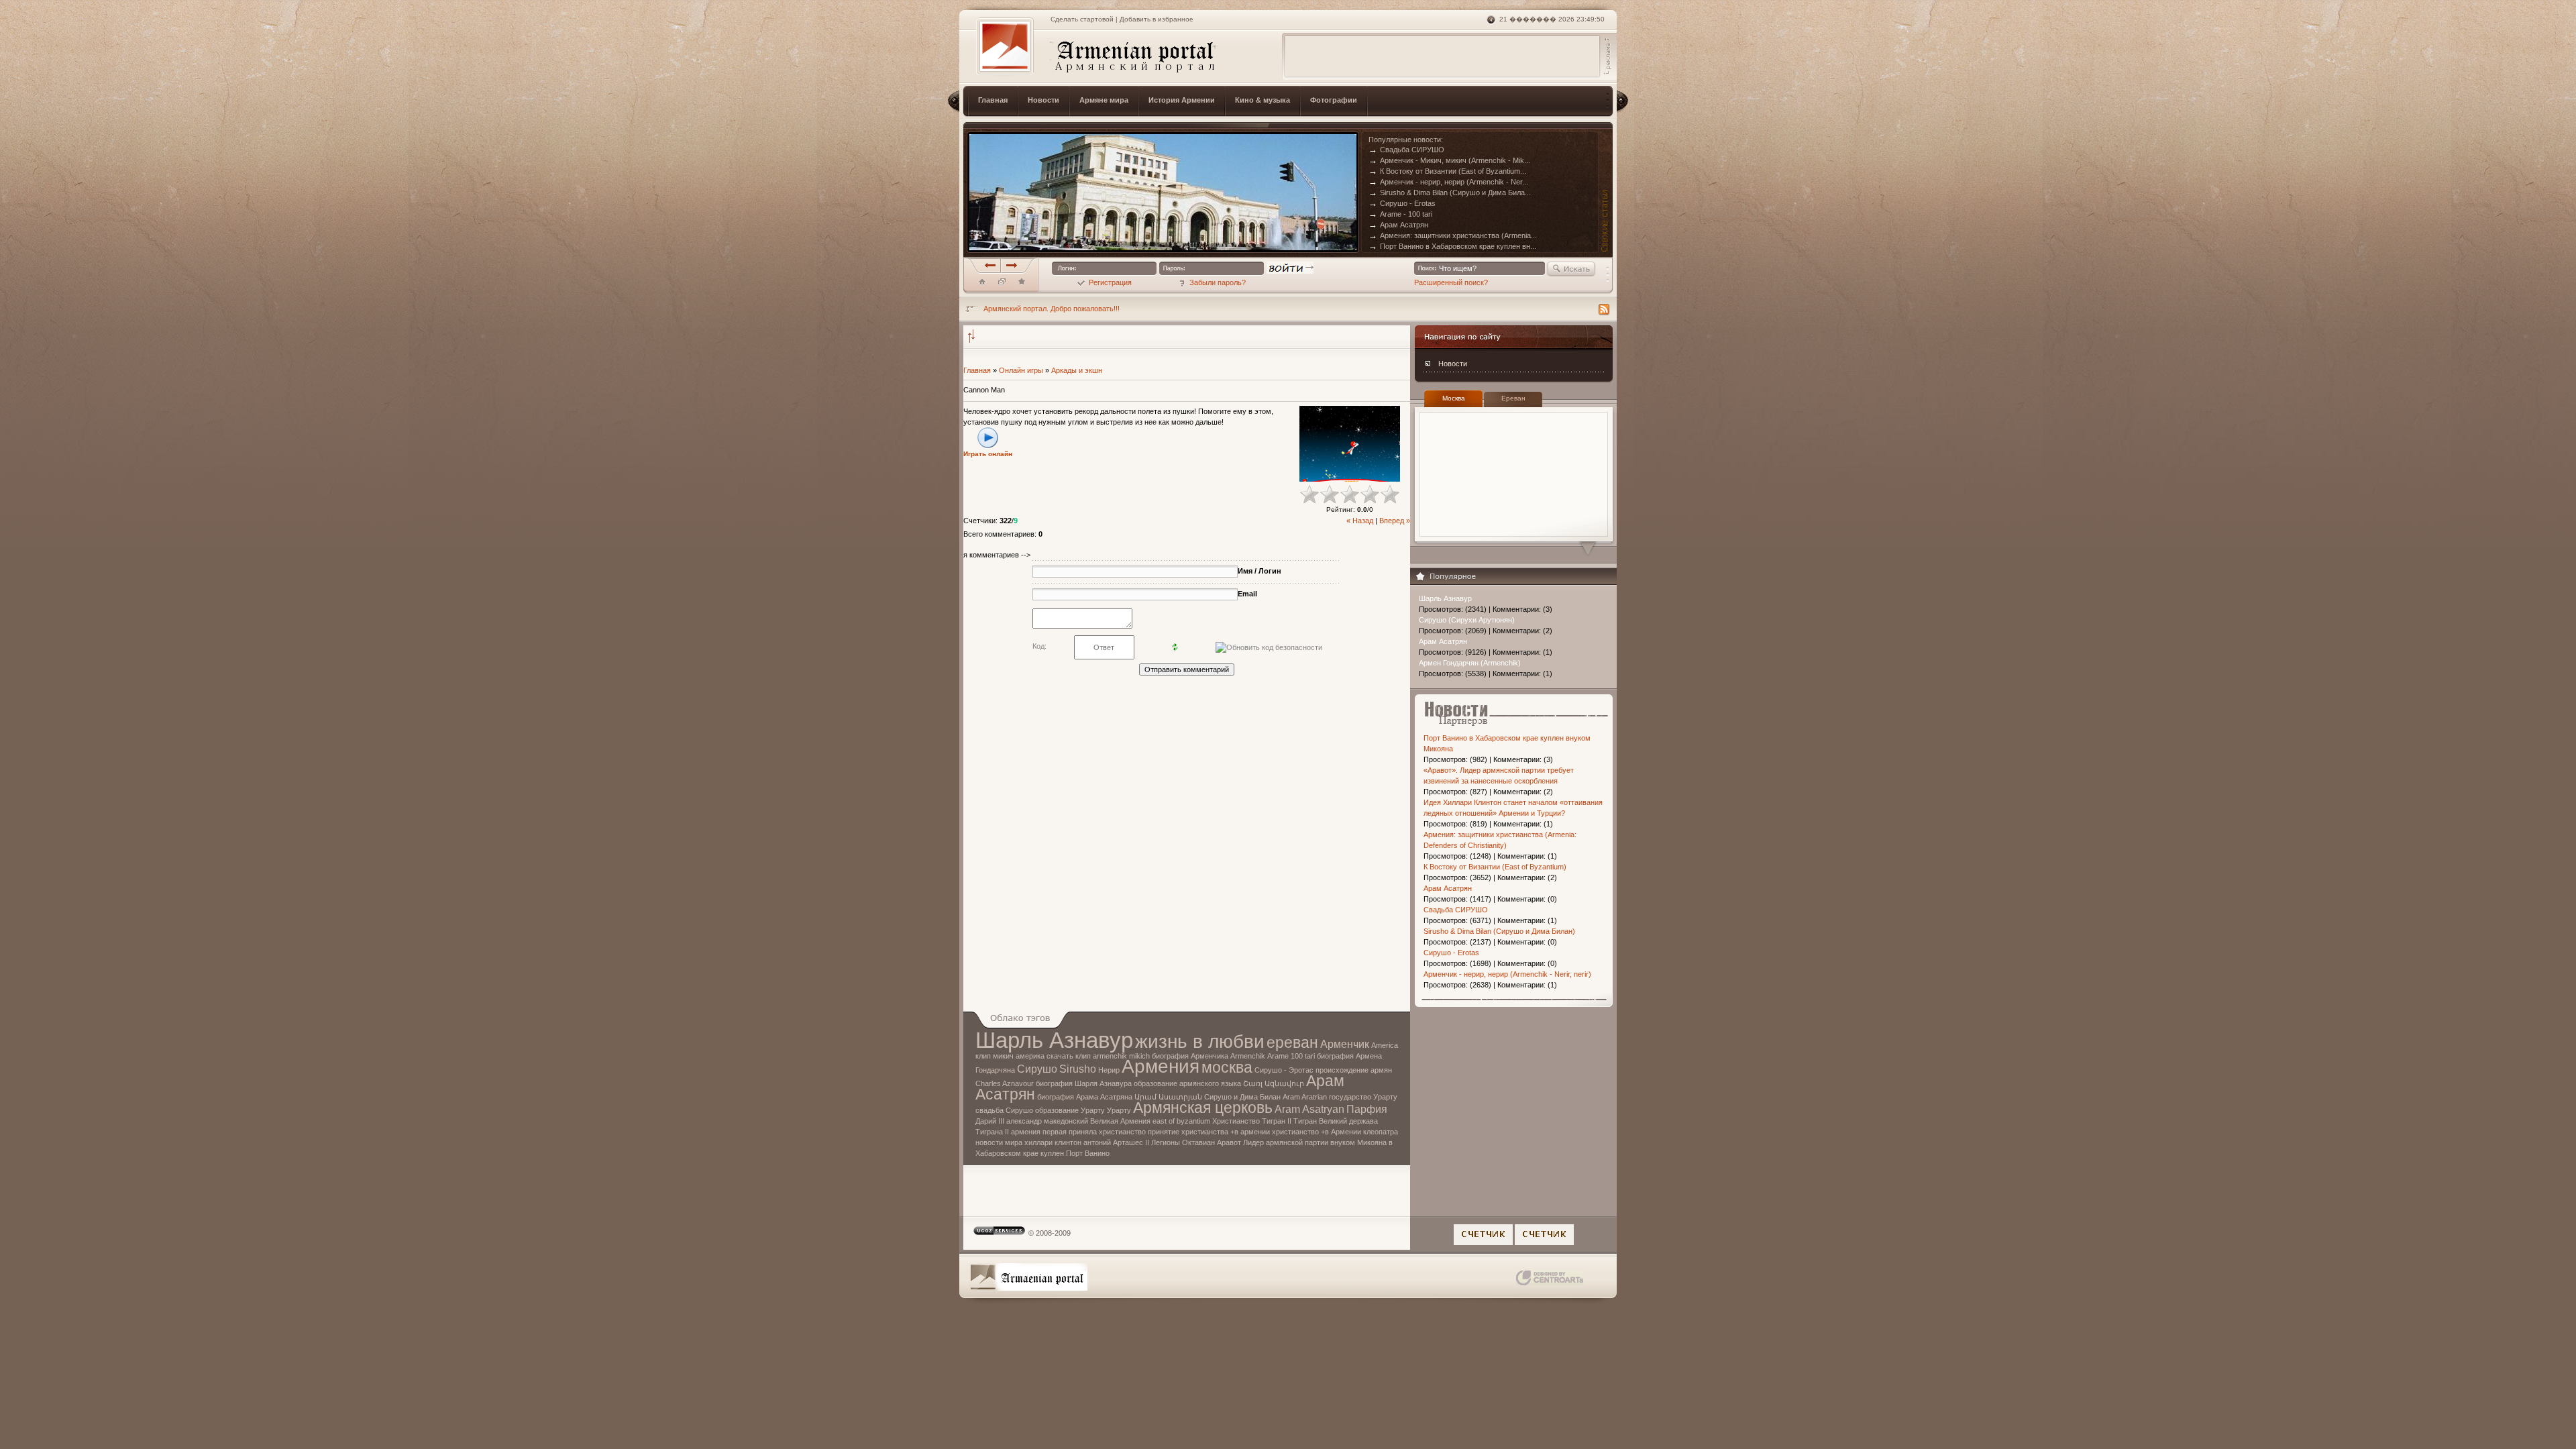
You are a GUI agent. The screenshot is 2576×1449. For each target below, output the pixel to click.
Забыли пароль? (1218, 282)
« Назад (1360, 521)
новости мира (999, 1142)
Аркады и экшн (1077, 370)
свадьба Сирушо (1004, 1110)
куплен (1052, 1153)
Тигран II (1277, 1121)
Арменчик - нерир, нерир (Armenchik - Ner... (1448, 182)
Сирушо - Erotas (1402, 203)
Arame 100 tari (1291, 1056)
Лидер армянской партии (1286, 1142)
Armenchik (1248, 1056)
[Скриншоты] (1350, 444)
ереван (1292, 1042)
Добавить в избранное (1157, 19)
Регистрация (1110, 282)
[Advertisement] (1442, 56)
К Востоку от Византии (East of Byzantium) (1495, 867)
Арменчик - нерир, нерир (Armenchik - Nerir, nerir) (1507, 974)
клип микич (995, 1056)
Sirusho (1078, 1069)
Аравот (1229, 1142)
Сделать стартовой (1082, 19)
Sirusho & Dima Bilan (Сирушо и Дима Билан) (1499, 931)
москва (1227, 1067)
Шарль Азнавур (1445, 598)
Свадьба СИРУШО (1406, 150)
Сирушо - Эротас (1284, 1070)
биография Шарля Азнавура (1084, 1083)
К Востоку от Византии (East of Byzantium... (1447, 171)
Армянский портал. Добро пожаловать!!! (1052, 309)
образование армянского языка (1187, 1083)
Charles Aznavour (1005, 1083)
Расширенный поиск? (1451, 282)
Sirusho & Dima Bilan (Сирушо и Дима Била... (1450, 193)
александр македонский (1047, 1121)
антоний (1097, 1142)
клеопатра (1381, 1132)
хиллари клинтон (1053, 1142)
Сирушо (1037, 1069)
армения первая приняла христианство (1078, 1132)
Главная (977, 370)
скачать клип (1069, 1056)
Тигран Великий (1320, 1121)
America (1385, 1045)
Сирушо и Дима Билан (1242, 1097)
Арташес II (1131, 1142)
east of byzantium (1181, 1121)
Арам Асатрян (1398, 225)
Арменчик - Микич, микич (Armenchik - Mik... (1449, 160)
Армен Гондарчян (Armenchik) (1470, 663)
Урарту (1119, 1110)
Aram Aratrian (1305, 1097)
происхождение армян (1354, 1070)
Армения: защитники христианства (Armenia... (1453, 235)
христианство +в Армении (1317, 1132)
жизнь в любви (1200, 1041)
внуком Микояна (1358, 1142)
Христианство (1236, 1121)
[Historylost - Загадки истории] (1022, 284)
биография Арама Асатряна (1085, 1097)
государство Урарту (1363, 1097)
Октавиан (1198, 1142)
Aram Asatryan (1309, 1109)
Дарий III (990, 1121)
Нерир (1109, 1070)
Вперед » (1395, 521)
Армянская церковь (1203, 1108)
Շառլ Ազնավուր (1274, 1083)
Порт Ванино (1088, 1153)
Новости (1453, 364)
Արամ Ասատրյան (1168, 1097)
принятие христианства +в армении (1209, 1132)
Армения (1161, 1066)
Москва (1454, 398)
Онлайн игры (1021, 370)
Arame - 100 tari (1400, 214)
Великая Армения (1120, 1121)
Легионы (1166, 1142)
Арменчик (1345, 1044)
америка (1030, 1056)
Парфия (1367, 1109)
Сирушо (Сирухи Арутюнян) (1467, 620)
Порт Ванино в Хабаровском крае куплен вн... (1452, 246)
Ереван (1513, 398)
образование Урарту (1070, 1110)
